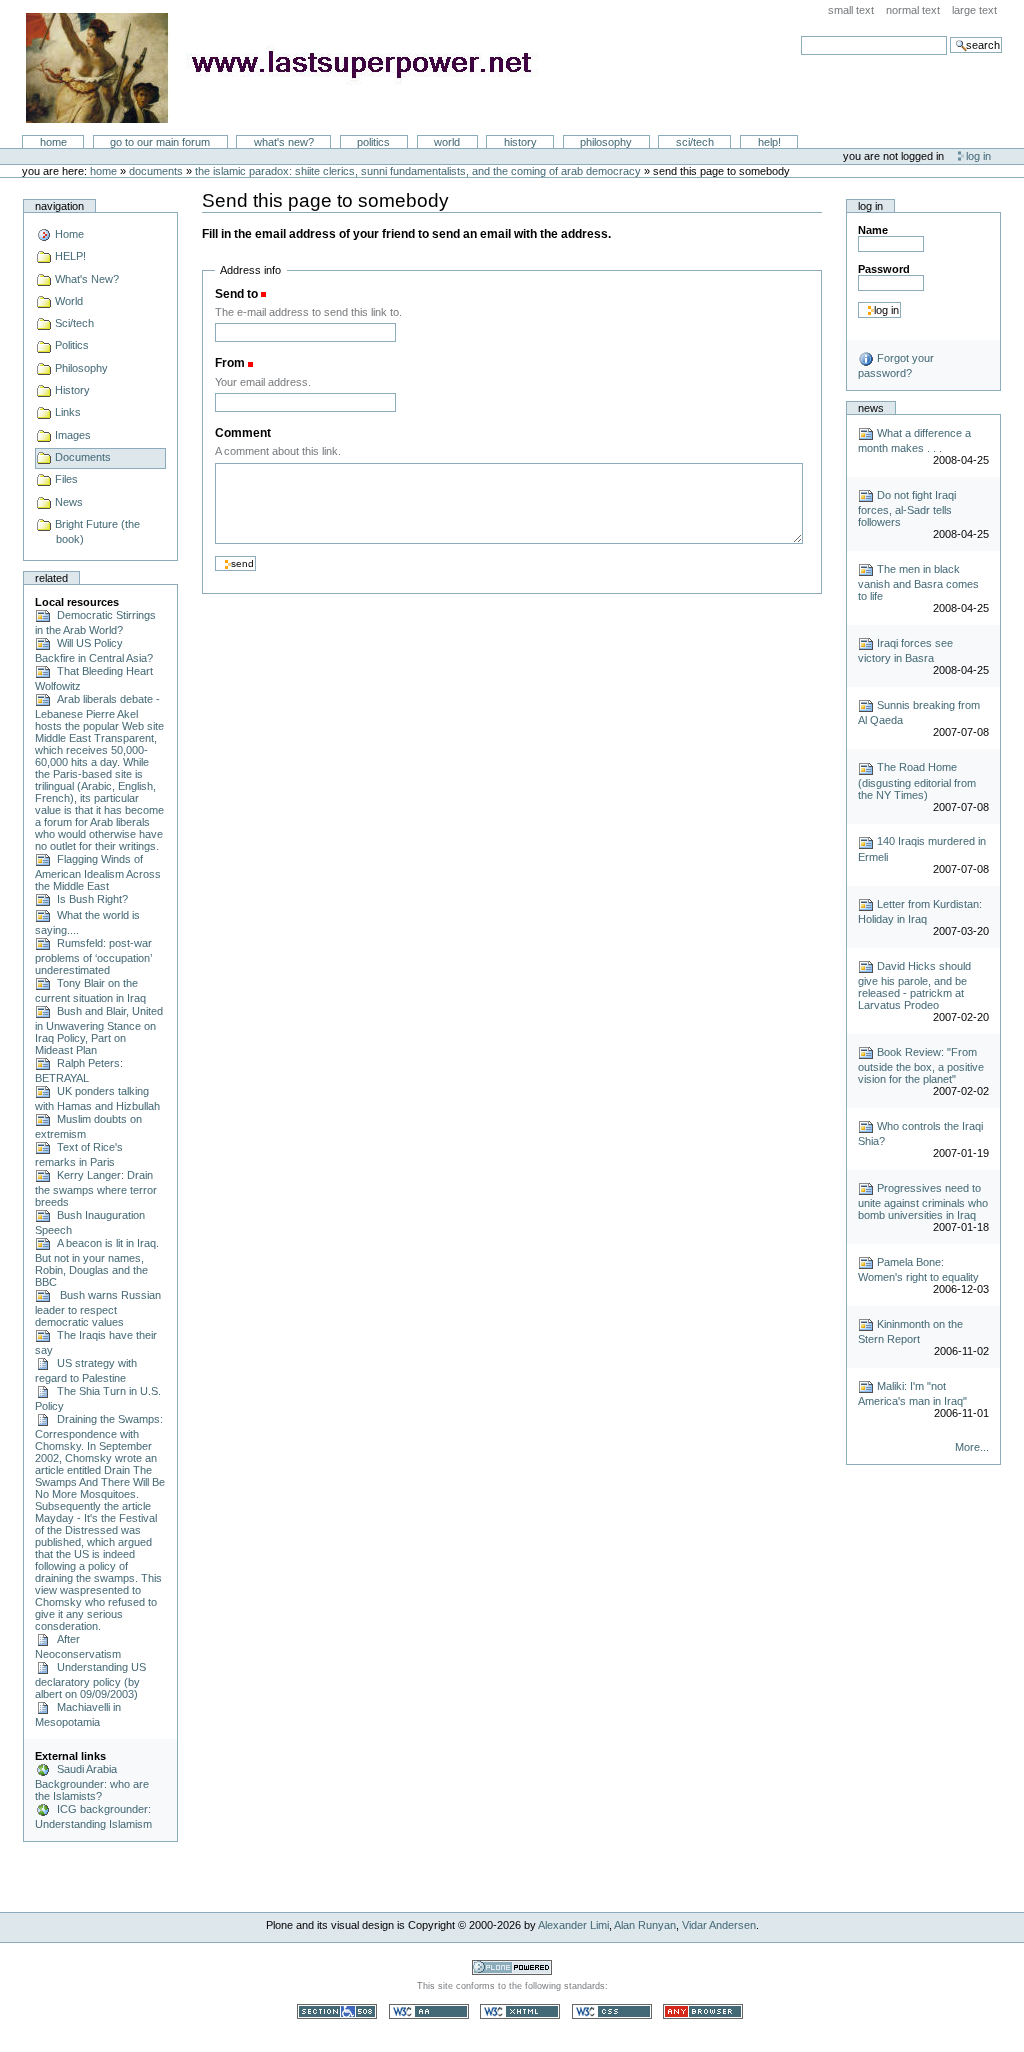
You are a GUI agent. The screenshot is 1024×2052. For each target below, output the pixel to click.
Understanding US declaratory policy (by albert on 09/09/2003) (90, 1680)
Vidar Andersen (719, 1925)
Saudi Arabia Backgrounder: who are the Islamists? (92, 1782)
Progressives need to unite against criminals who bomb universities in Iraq (923, 1201)
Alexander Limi (573, 1925)
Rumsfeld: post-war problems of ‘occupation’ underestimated (93, 956)
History (520, 142)
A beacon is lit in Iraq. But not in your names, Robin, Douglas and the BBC (97, 1262)
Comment (243, 433)
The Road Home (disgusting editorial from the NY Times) (917, 780)
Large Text (974, 10)
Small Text (851, 10)
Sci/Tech (695, 142)
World (447, 142)
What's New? (284, 142)
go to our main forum (160, 142)
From (230, 363)
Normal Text (913, 10)
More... (971, 1447)
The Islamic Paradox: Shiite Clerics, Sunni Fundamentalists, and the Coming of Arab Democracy (418, 171)
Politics (373, 142)
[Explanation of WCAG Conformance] (430, 2011)
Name (873, 230)
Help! (769, 142)
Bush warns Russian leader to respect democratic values (98, 1308)
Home (53, 142)
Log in (978, 156)
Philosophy (606, 142)
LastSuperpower (290, 68)
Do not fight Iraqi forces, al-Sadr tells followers (907, 508)
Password (884, 269)
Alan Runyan (645, 1925)
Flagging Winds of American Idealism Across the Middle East (98, 872)
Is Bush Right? (89, 899)
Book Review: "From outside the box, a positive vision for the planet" (921, 1065)
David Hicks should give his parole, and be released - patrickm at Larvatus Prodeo (914, 985)
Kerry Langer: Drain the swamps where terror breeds (96, 1188)
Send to (236, 294)
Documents (156, 171)
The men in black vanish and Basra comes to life (918, 582)
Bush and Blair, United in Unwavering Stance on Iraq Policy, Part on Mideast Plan (99, 1030)
